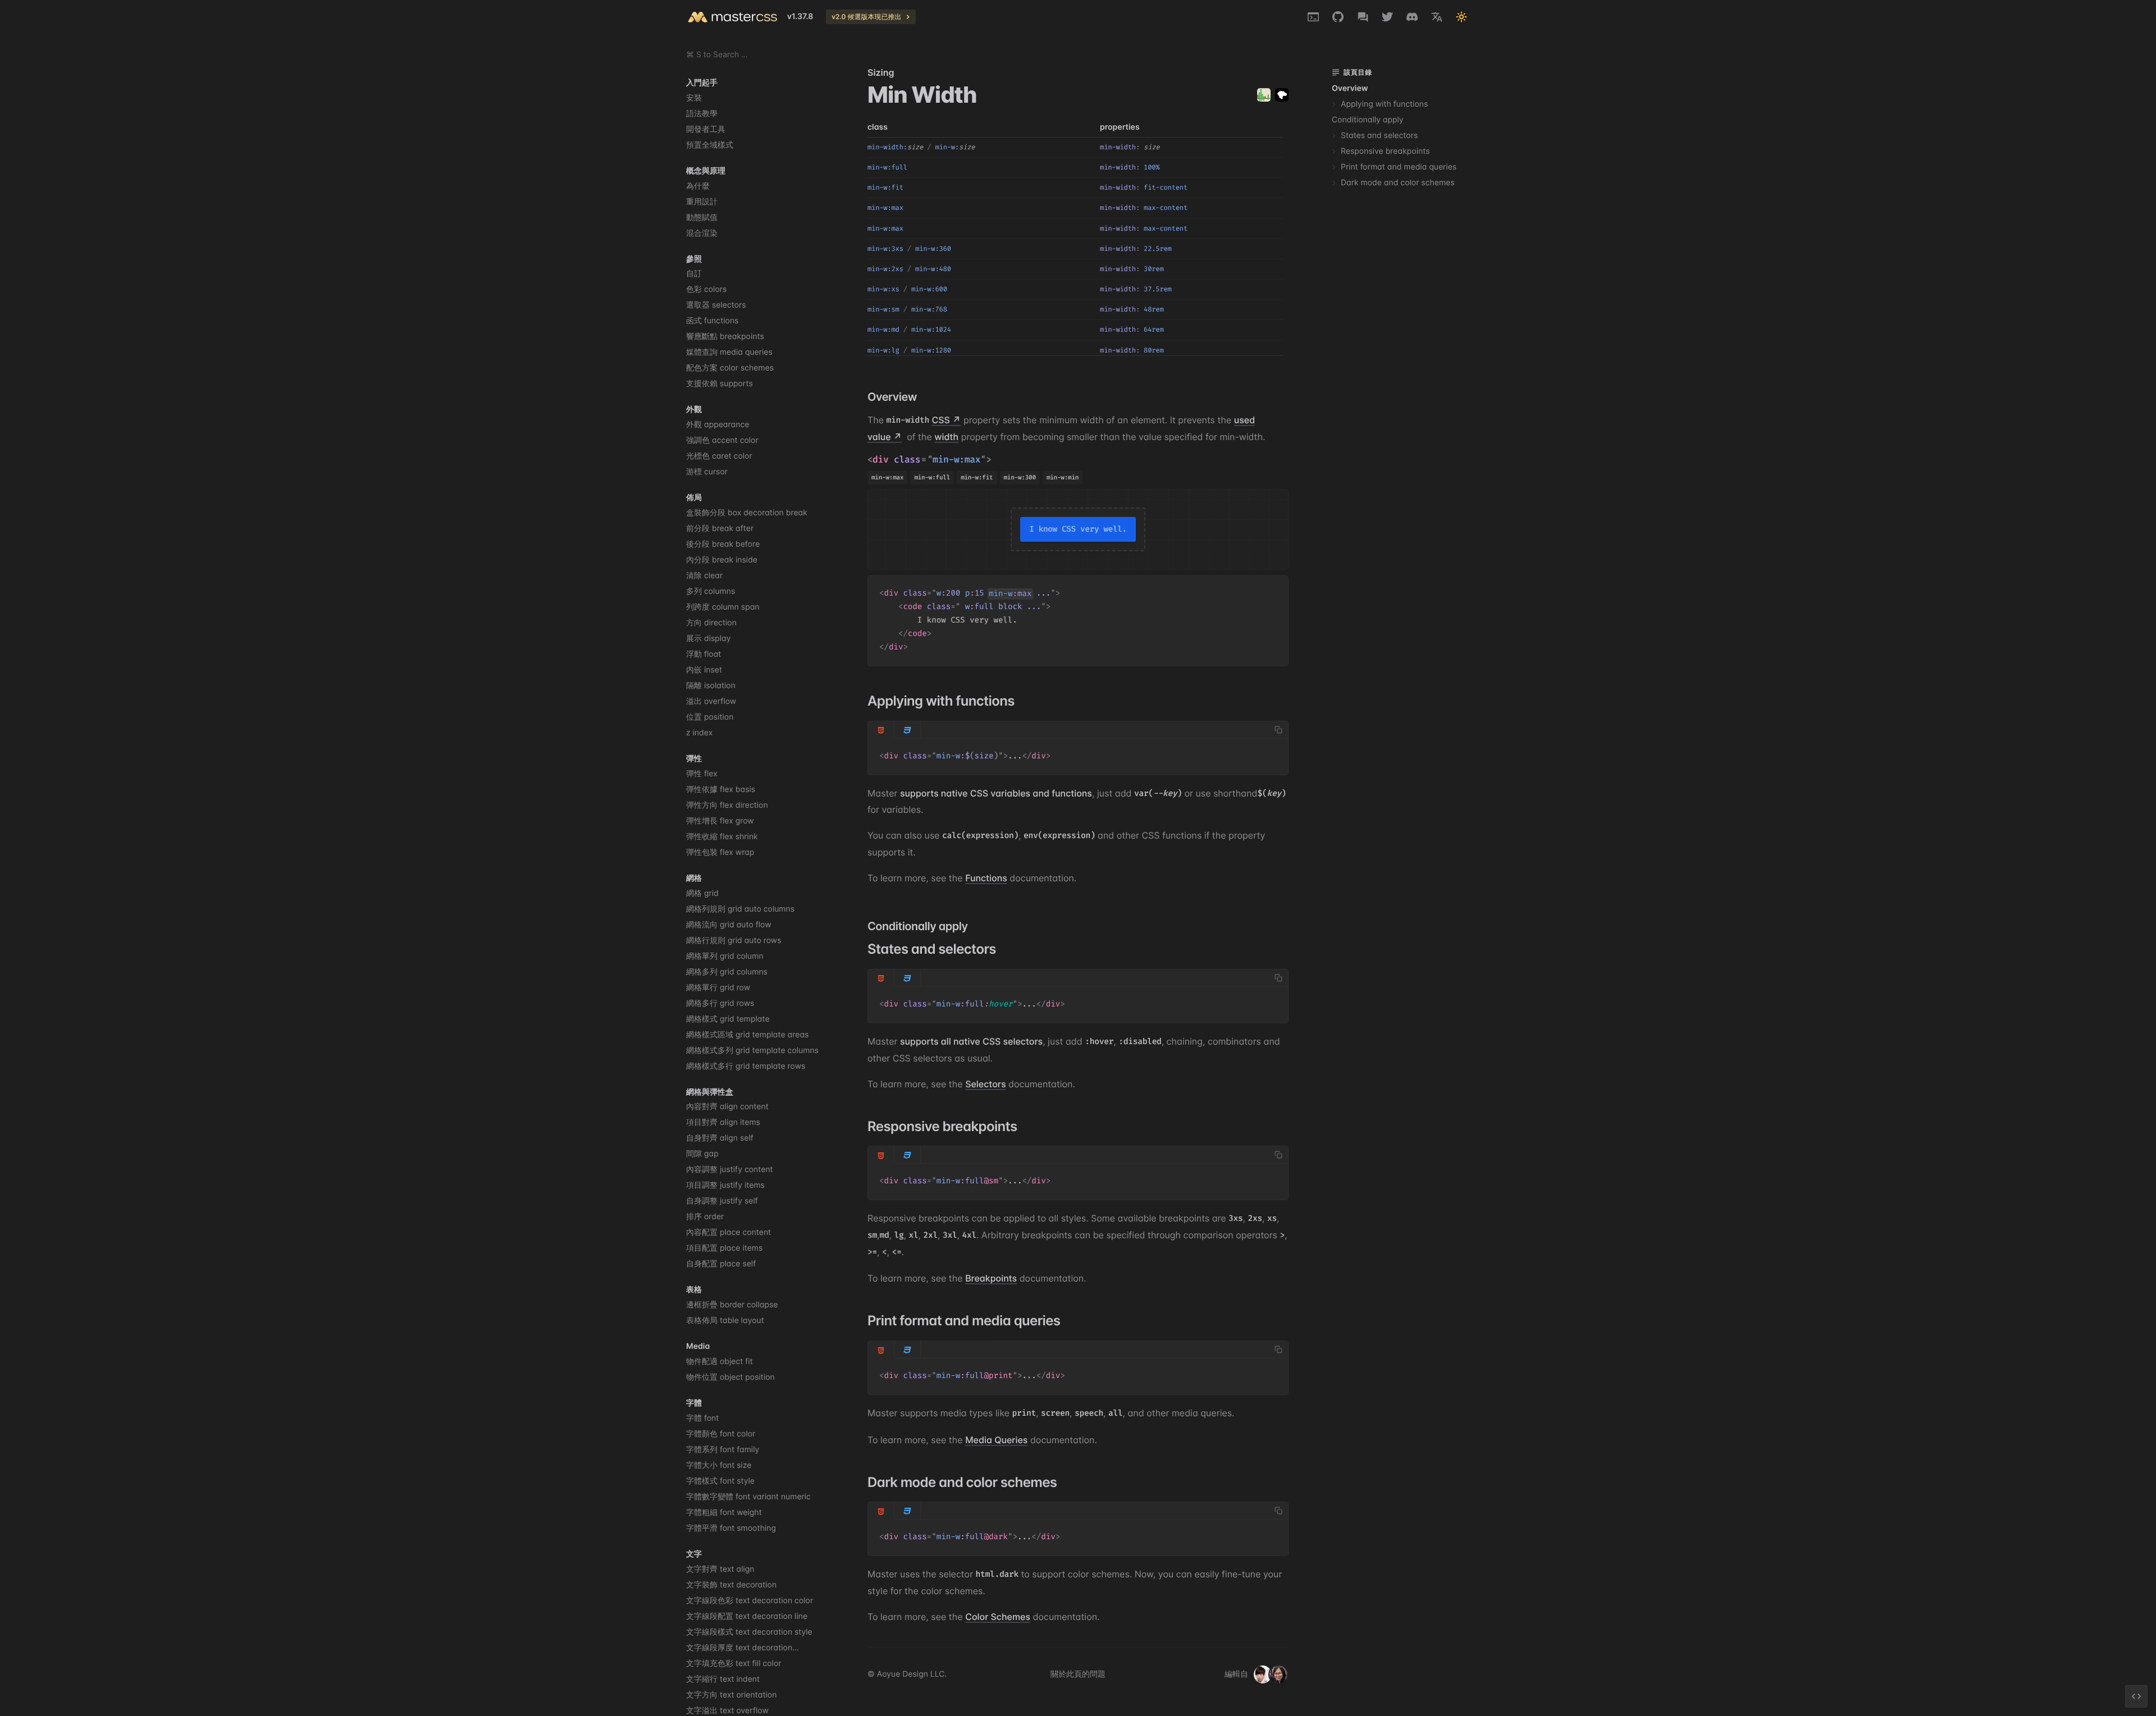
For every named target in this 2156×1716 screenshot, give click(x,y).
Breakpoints (991, 1278)
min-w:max (957, 460)
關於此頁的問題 (1078, 1674)
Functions (986, 878)
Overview (1350, 88)
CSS (941, 420)
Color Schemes (998, 1617)
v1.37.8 (800, 17)
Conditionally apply (1368, 120)
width (946, 437)
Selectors (985, 1084)
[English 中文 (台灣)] (1437, 17)
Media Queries (996, 1440)
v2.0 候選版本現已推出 (866, 17)
